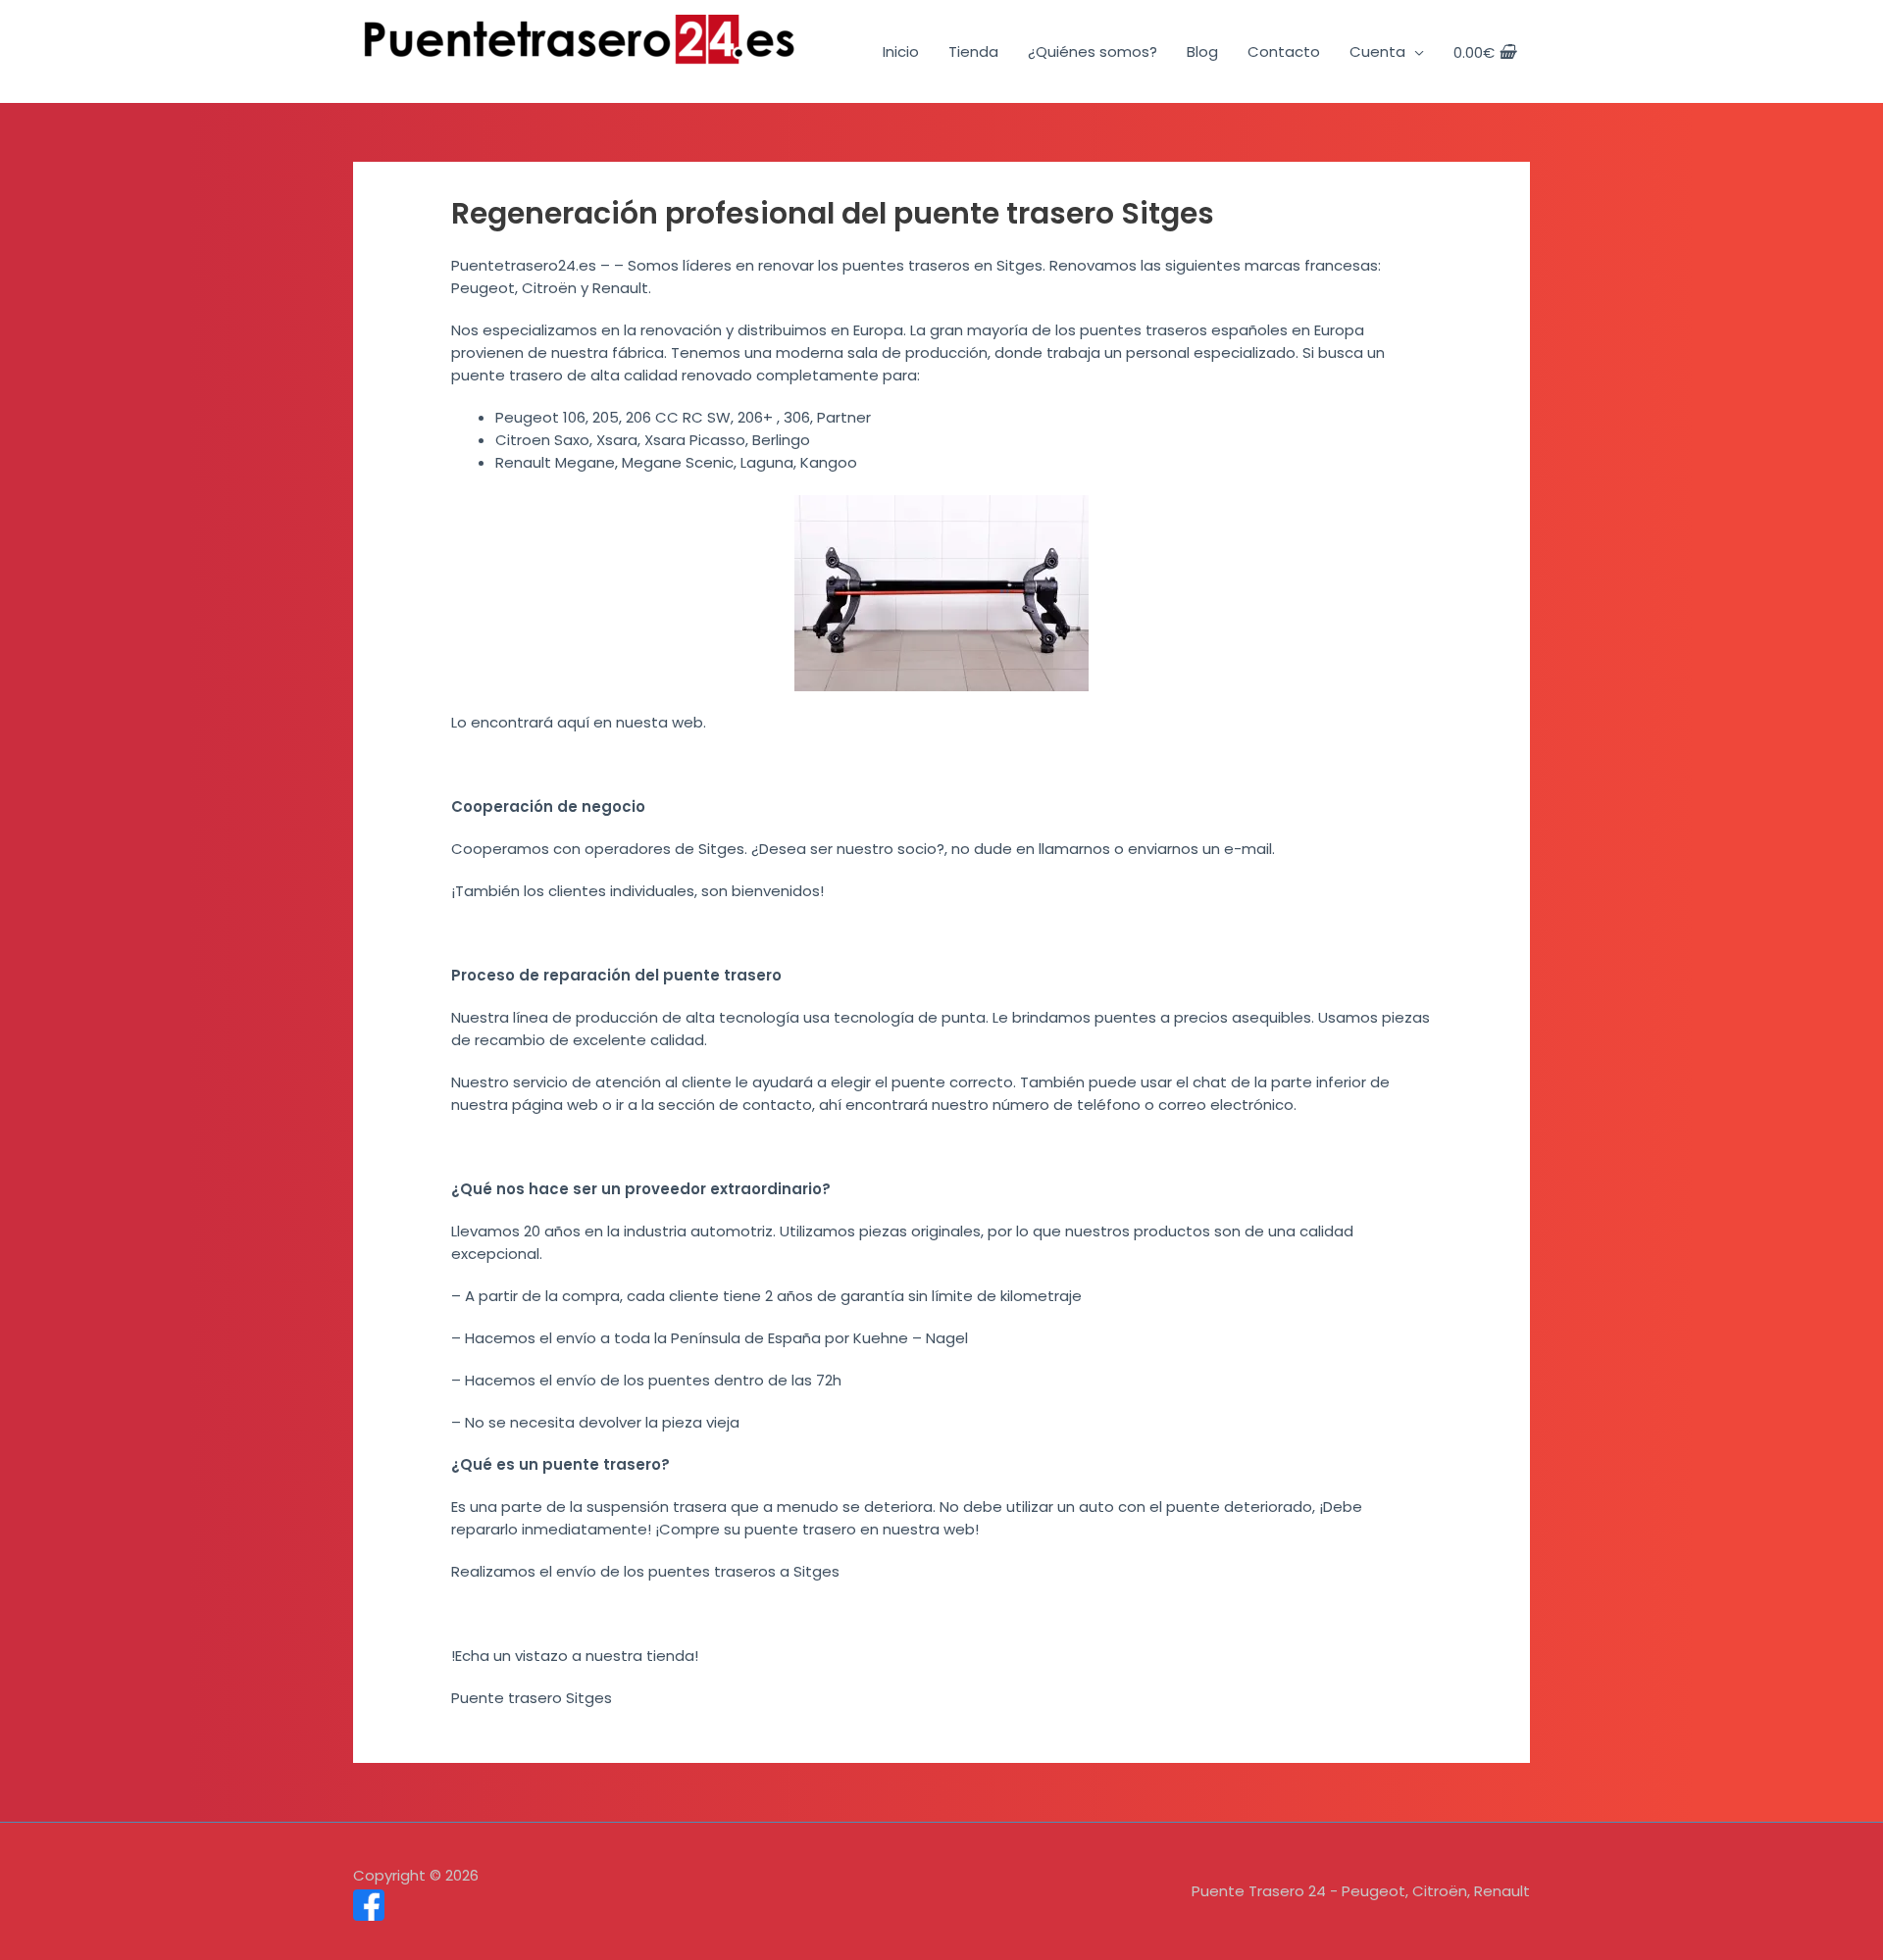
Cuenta (1377, 51)
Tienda (973, 51)
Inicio (901, 51)
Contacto (1284, 51)
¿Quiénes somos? (1093, 51)
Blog (1202, 51)
